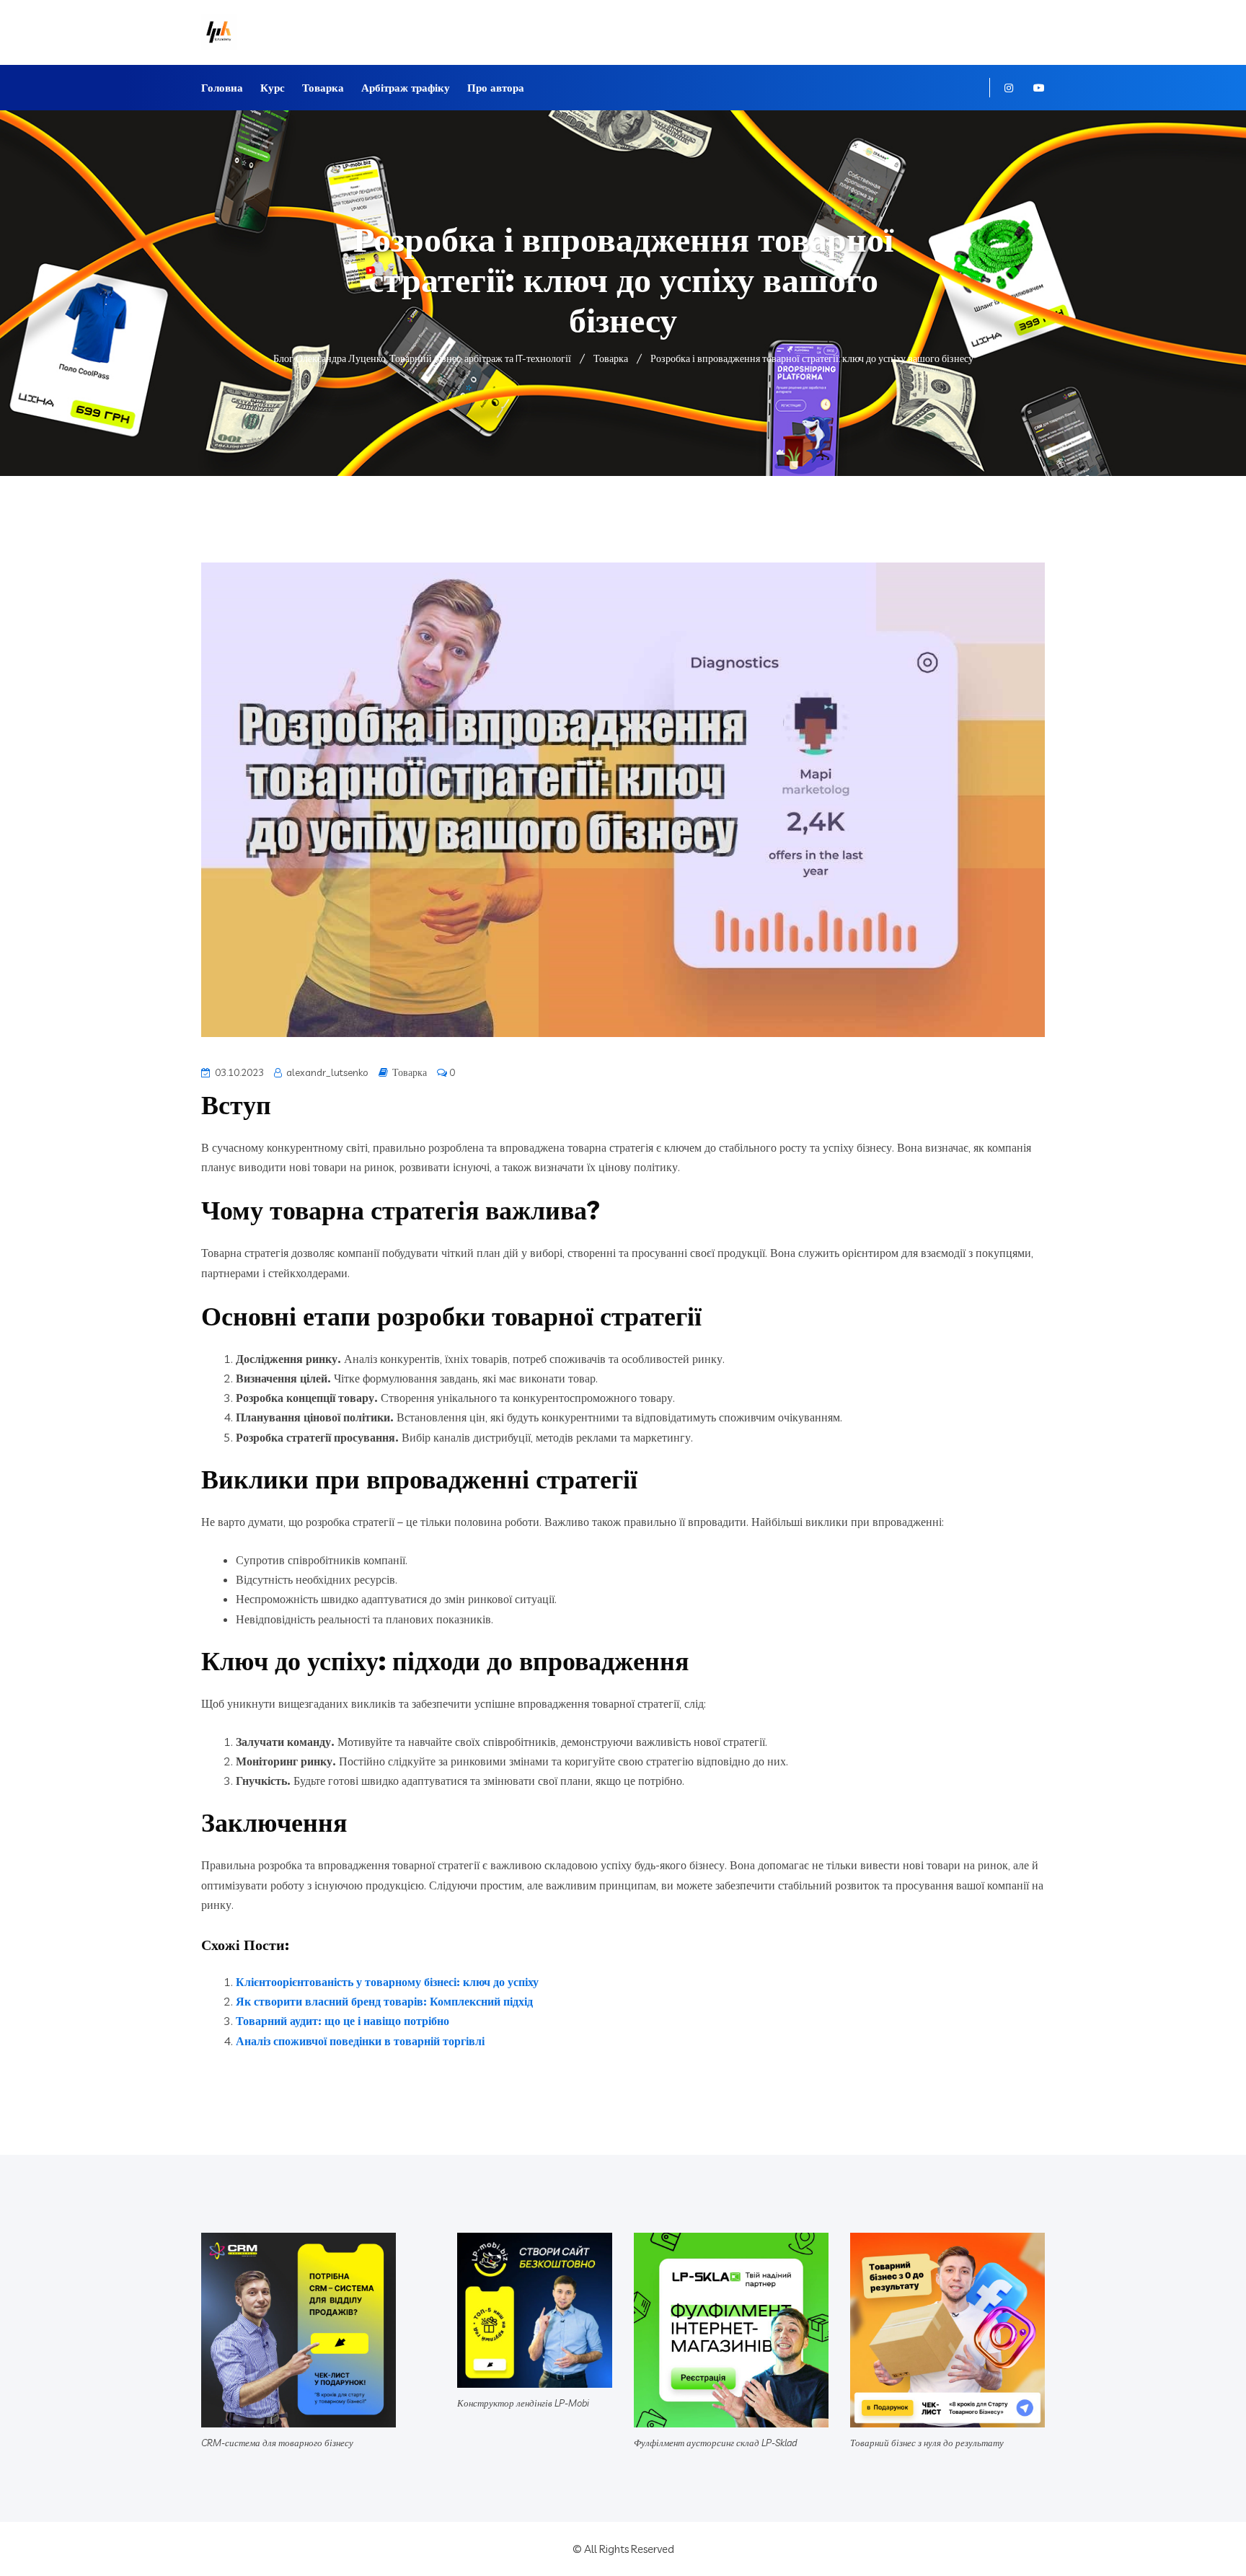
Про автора (496, 88)
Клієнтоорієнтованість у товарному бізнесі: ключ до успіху (387, 1982)
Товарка (323, 88)
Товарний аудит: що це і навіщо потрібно (343, 2021)
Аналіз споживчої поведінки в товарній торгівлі (360, 2041)
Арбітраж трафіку (406, 88)
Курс (273, 88)
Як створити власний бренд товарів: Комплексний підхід (384, 2001)
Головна (222, 88)
